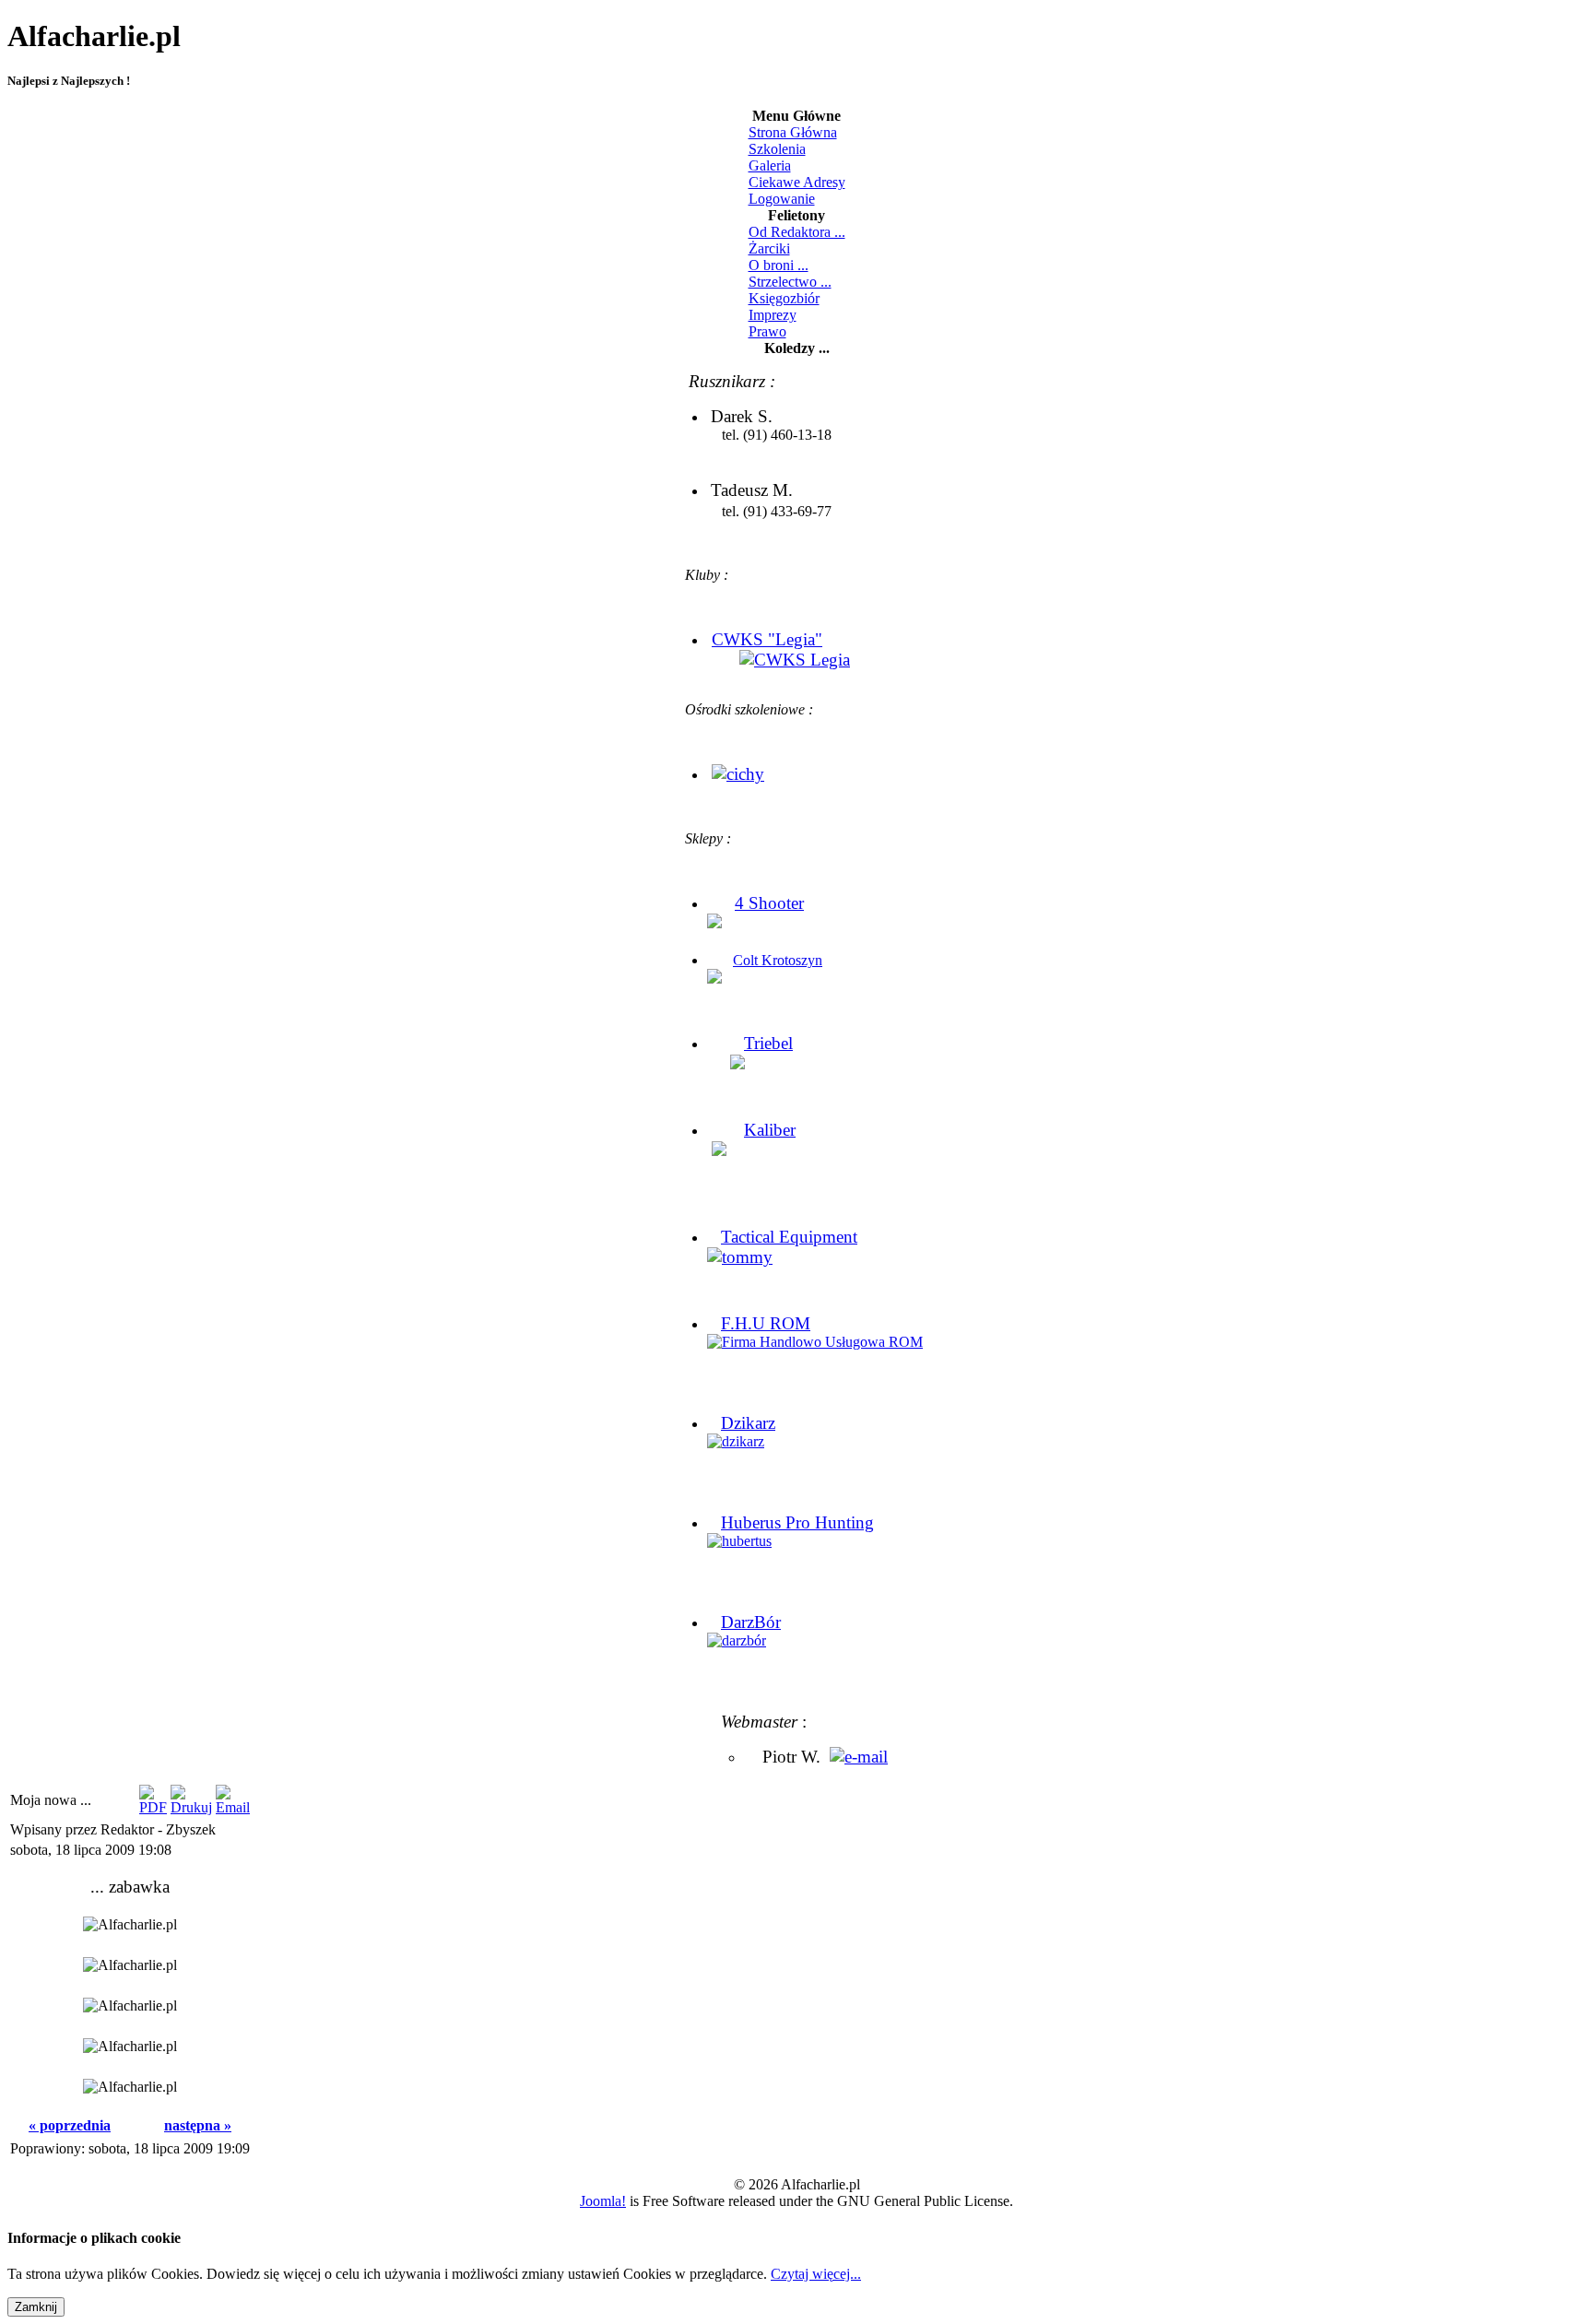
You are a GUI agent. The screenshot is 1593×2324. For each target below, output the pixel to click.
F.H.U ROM (766, 1323)
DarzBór (751, 1622)
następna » (198, 2125)
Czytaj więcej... (816, 2274)
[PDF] (153, 1807)
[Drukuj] (191, 1807)
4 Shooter (769, 903)
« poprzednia (70, 2125)
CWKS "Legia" (767, 639)
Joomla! (603, 2201)
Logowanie (782, 199)
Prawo (767, 331)
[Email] (233, 1807)
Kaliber (770, 1130)
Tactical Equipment (789, 1237)
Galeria (770, 165)
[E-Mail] (859, 1757)
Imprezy (773, 315)
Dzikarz (748, 1423)
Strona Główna (793, 132)
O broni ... (779, 265)
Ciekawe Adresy (797, 182)
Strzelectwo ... (790, 282)
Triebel (768, 1043)
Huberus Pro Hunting (797, 1522)
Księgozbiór (784, 298)
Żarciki (769, 248)
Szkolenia (777, 149)
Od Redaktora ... (797, 232)
